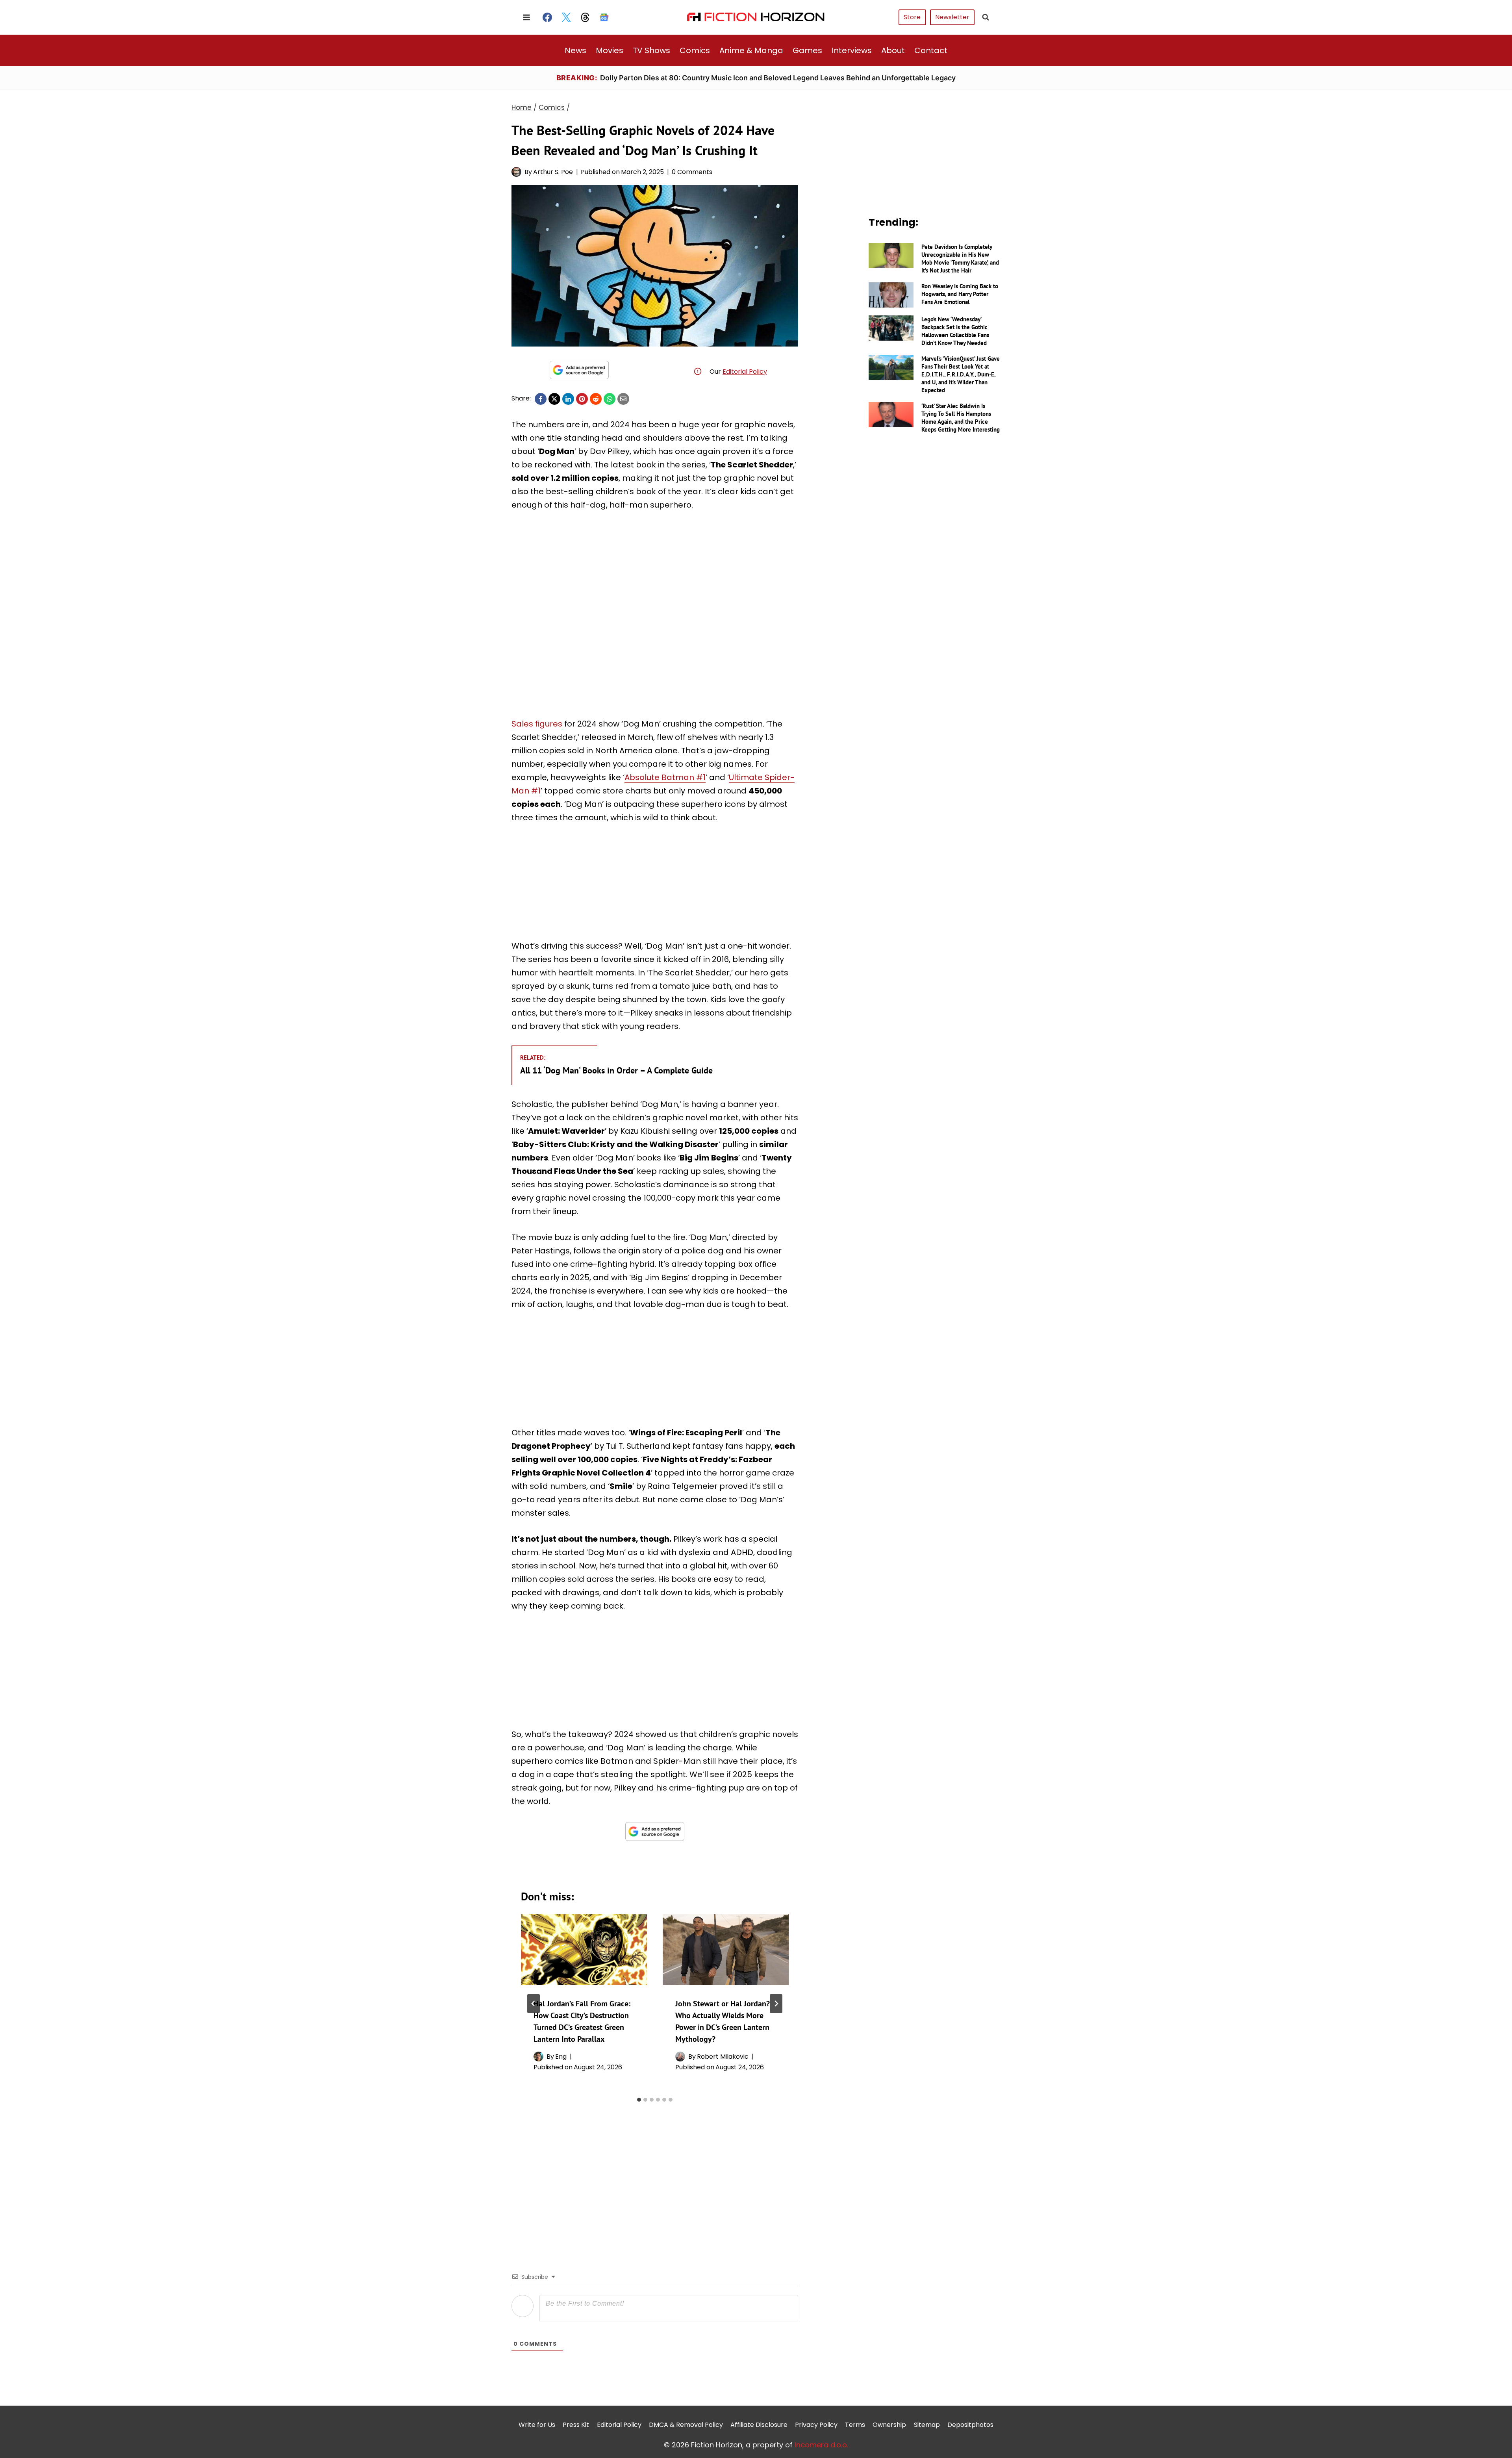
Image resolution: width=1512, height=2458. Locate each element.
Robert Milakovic (723, 2057)
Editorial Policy (745, 372)
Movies (610, 50)
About (893, 50)
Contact (931, 50)
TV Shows (651, 50)
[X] (554, 399)
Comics (695, 50)
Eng (561, 2057)
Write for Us (537, 2425)
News (575, 50)
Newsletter (952, 17)
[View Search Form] (986, 17)
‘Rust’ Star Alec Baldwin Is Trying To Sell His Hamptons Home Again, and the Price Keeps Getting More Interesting (961, 418)
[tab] (639, 2100)
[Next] (776, 2004)
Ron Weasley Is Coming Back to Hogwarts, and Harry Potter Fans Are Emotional (960, 294)
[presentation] (584, 1950)
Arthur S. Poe (553, 172)
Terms (855, 2425)
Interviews (852, 50)
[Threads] (585, 17)
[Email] (623, 399)
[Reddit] (596, 399)
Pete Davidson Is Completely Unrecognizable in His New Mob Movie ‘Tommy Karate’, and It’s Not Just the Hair (960, 259)
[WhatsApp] (610, 399)
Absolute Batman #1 (665, 777)
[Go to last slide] (534, 2004)
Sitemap (927, 2425)
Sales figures (537, 724)
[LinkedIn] (568, 399)
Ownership (889, 2425)
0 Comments (692, 172)
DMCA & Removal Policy (686, 2425)
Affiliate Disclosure (759, 2425)
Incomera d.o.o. (821, 2445)
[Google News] (604, 17)
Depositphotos (970, 2425)
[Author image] (516, 172)
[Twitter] (566, 17)
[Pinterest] (582, 399)
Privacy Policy (816, 2425)
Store (912, 17)
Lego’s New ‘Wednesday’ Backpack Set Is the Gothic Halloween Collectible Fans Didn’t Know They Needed (955, 331)
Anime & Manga (751, 50)
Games (807, 50)
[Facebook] (547, 17)
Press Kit (576, 2425)
